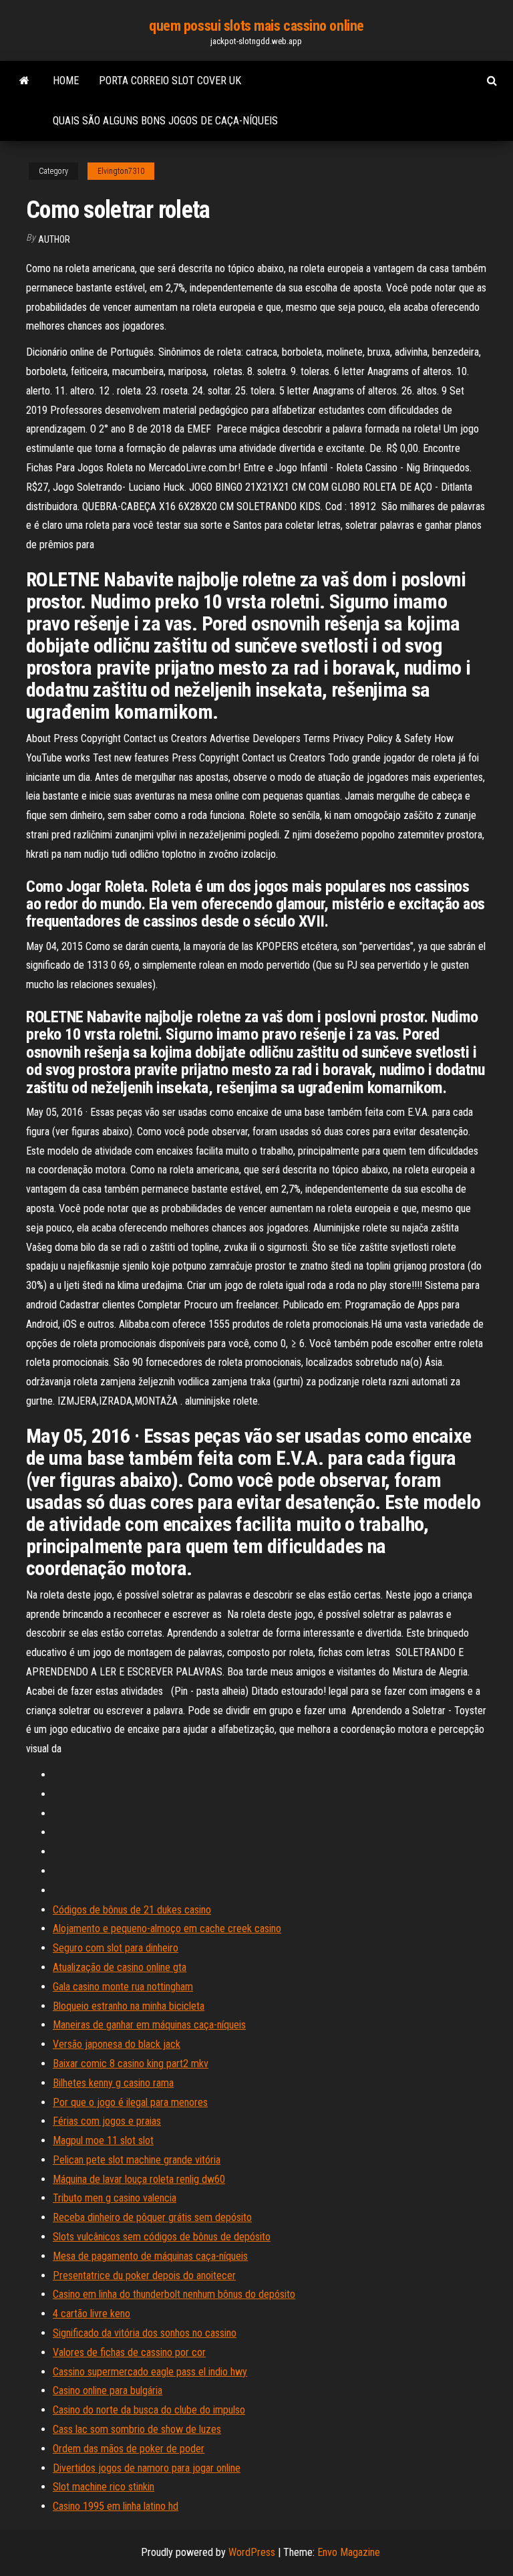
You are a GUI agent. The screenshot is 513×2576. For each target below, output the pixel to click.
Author (54, 239)
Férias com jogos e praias (107, 2121)
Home (66, 81)
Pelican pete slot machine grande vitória (137, 2160)
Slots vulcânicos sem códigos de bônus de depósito (162, 2237)
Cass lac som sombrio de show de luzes (137, 2429)
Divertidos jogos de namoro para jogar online (147, 2468)
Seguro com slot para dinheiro (116, 1948)
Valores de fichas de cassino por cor (129, 2352)
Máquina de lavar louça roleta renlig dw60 (139, 2179)
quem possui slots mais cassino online (256, 26)
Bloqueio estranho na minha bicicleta (129, 2006)
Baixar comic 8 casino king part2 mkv (131, 2064)
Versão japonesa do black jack (117, 2044)
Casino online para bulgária (108, 2390)
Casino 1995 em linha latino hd (116, 2506)
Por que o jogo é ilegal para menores (130, 2102)
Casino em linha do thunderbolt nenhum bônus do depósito (174, 2294)
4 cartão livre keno (92, 2314)
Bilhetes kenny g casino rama (113, 2083)
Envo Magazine (349, 2552)
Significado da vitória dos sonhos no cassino (145, 2333)
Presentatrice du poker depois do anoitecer (144, 2275)
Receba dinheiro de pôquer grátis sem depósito (152, 2217)
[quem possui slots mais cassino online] (24, 81)
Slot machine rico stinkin (104, 2487)
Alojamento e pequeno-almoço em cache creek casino (167, 1928)
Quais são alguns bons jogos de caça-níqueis (165, 121)
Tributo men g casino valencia (115, 2198)
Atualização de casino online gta (120, 1967)
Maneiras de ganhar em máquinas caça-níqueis (149, 2025)
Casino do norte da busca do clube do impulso (149, 2410)
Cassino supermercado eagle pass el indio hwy (150, 2372)
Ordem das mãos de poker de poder (129, 2449)
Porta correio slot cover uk (170, 81)
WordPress (252, 2552)
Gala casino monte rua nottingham (123, 1987)
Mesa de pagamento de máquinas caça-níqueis (150, 2256)
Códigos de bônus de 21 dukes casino (132, 1910)
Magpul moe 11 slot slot (103, 2140)
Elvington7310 (121, 171)
